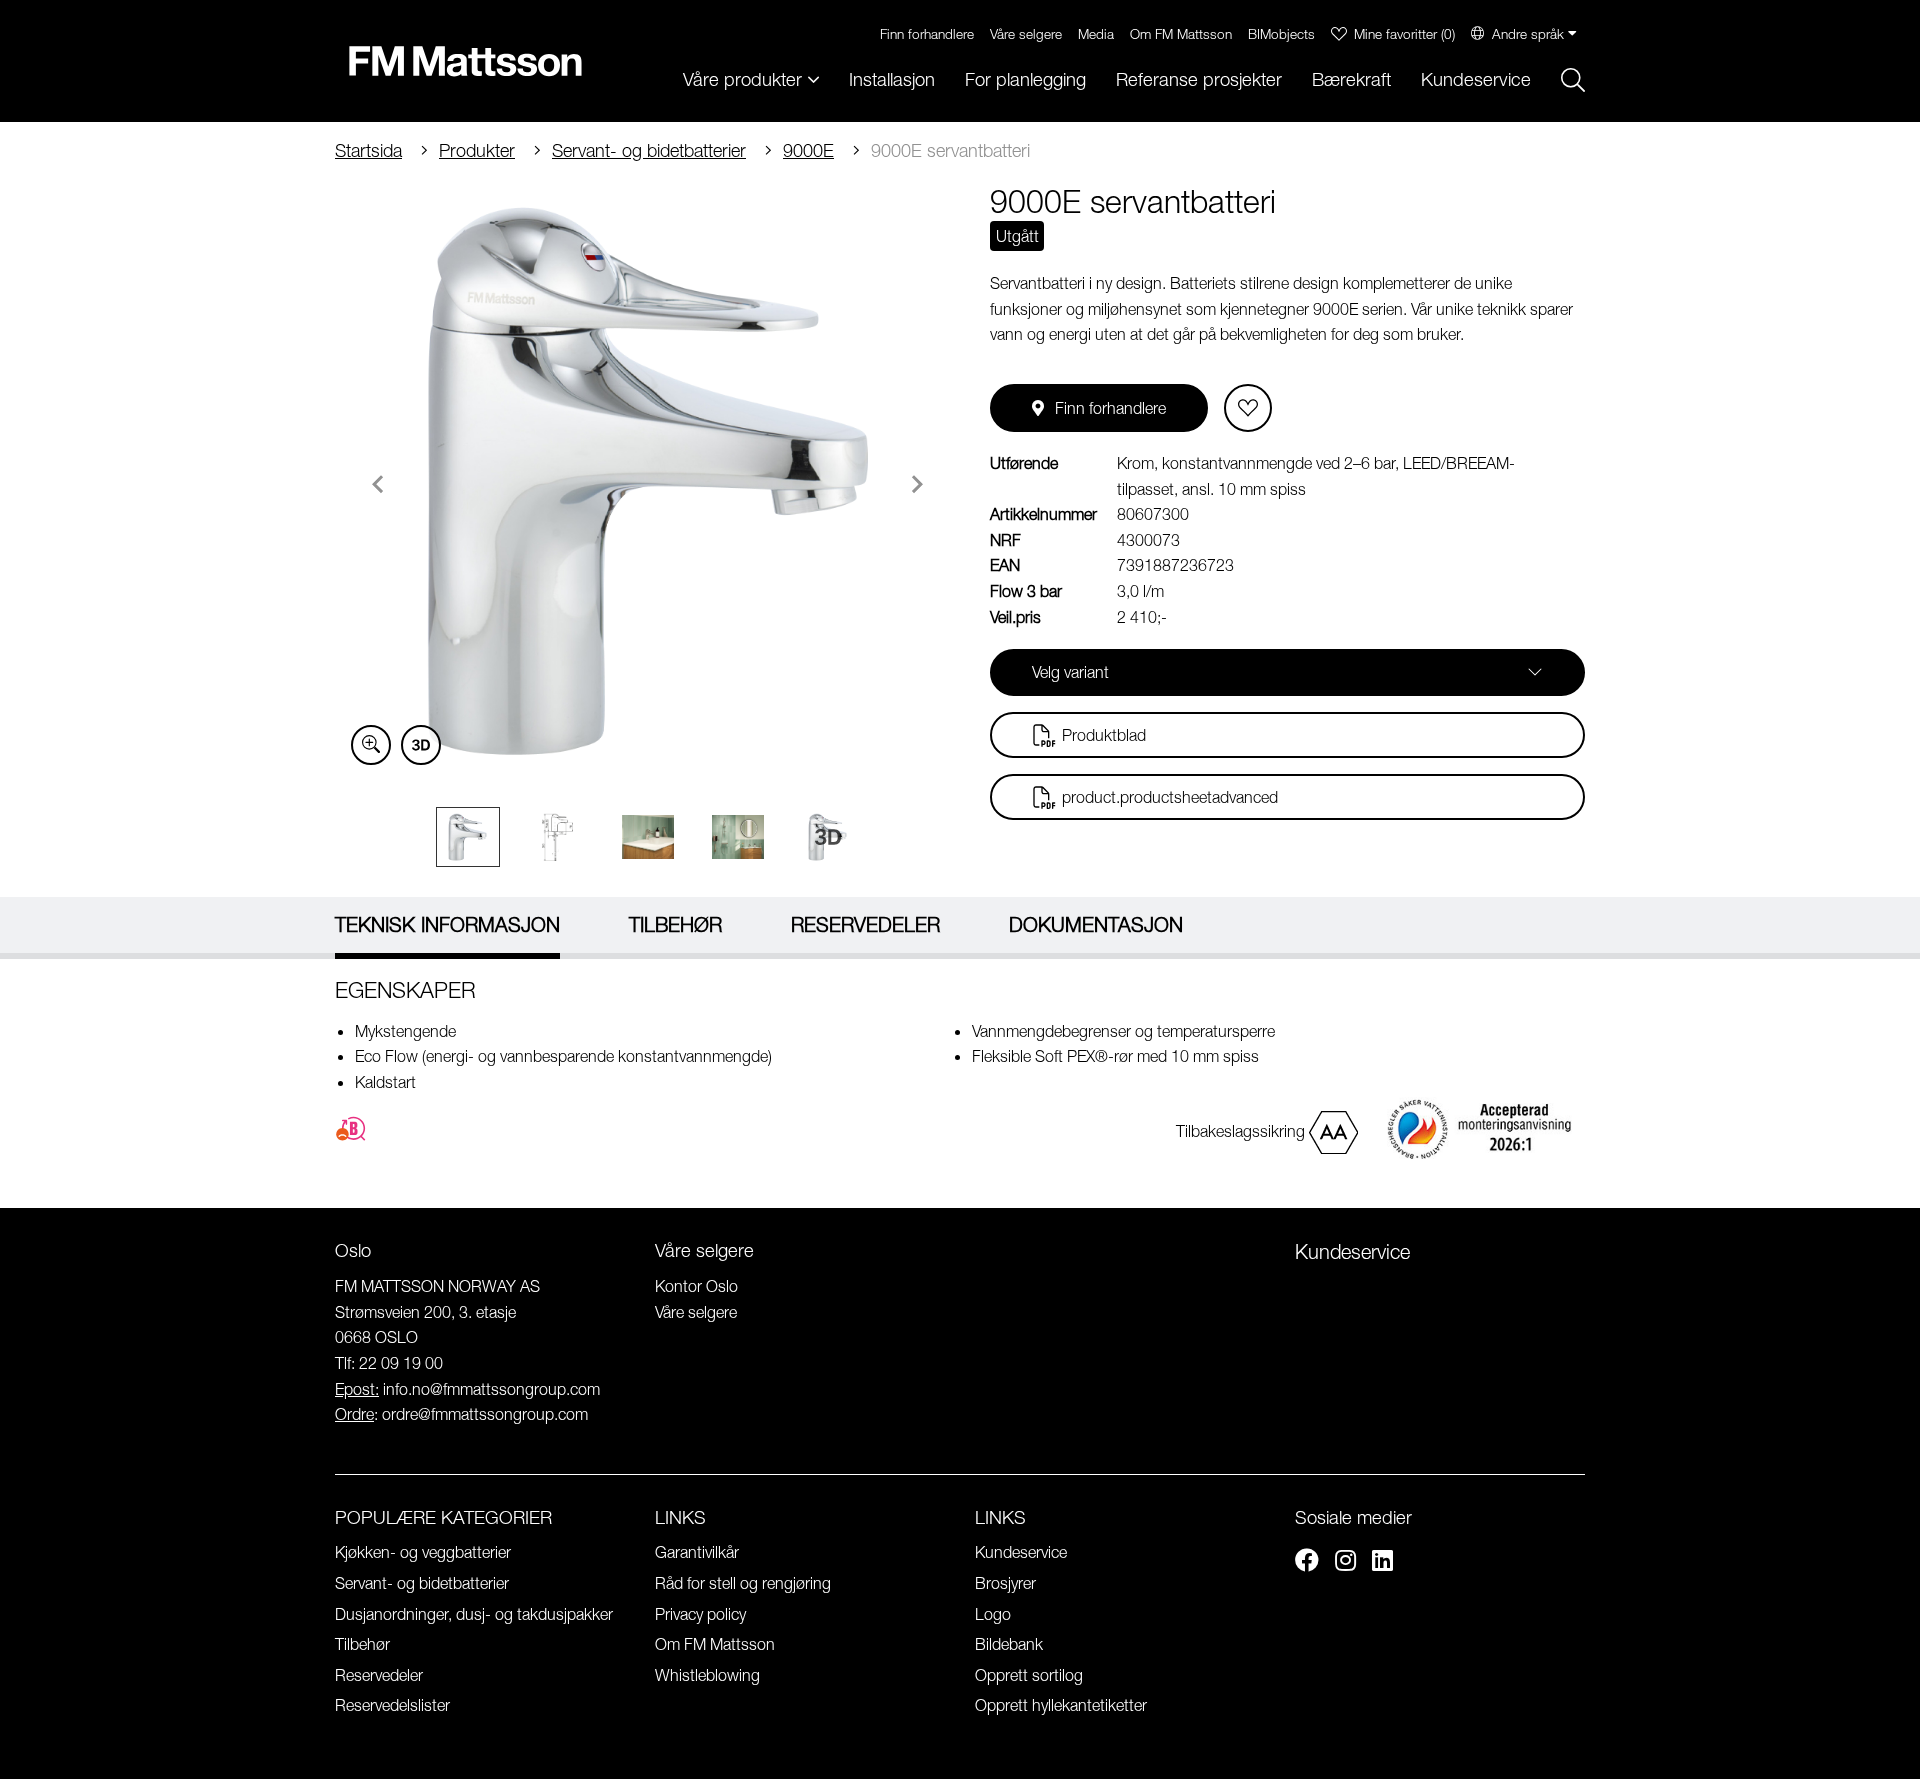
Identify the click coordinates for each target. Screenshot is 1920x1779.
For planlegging (1025, 79)
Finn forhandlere (927, 33)
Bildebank (1009, 1644)
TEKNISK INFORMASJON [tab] (447, 924)
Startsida (368, 150)
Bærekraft (1351, 79)
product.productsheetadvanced (1170, 797)
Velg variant (1070, 672)
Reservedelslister (392, 1705)
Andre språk (1528, 33)
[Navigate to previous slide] (378, 484)
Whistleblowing (707, 1675)
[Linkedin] (1382, 1563)
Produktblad (1104, 735)
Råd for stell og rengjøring (743, 1583)
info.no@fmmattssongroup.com (491, 1389)
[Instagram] (1345, 1563)
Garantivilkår (697, 1552)
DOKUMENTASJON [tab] (1096, 924)
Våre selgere (1026, 33)
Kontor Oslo (696, 1286)
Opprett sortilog (1029, 1675)
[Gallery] (647, 481)
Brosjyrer (1005, 1583)
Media (1096, 33)
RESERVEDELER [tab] (865, 924)
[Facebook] (1307, 1563)
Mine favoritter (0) (1404, 33)
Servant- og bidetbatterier (649, 150)
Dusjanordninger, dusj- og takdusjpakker (474, 1614)
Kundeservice (1476, 79)
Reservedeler (379, 1675)
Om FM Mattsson (1181, 33)
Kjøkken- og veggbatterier (423, 1552)
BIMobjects (1281, 33)
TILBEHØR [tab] (675, 924)
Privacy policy (700, 1614)
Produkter (477, 150)
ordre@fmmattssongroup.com (485, 1414)
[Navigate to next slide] (917, 484)
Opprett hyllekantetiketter (1061, 1705)
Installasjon (892, 79)
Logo (993, 1614)
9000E (808, 150)
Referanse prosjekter (1199, 79)
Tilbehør (362, 1644)
